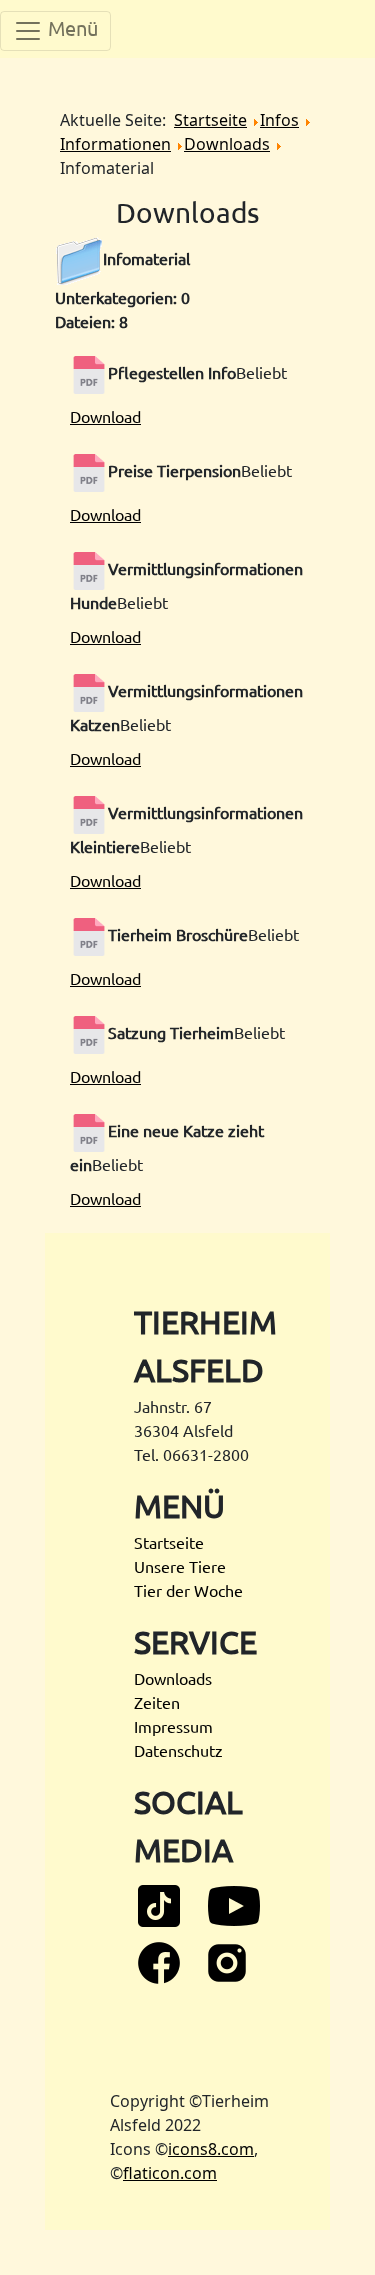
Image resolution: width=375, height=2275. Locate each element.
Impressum (173, 1726)
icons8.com (211, 2149)
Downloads (173, 1678)
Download (105, 416)
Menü (70, 27)
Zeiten (157, 1702)
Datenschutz (178, 1750)
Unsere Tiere (180, 1566)
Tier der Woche (188, 1590)
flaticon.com (170, 2173)
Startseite (169, 1542)
